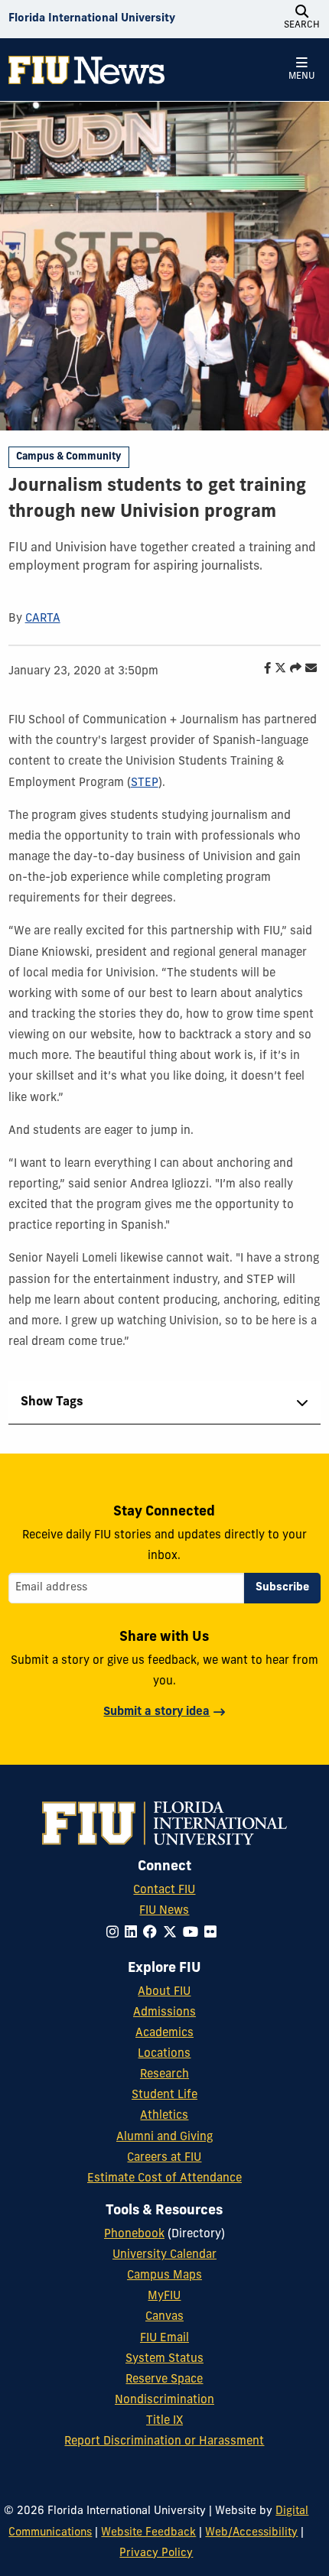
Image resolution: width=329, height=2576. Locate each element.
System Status (164, 2359)
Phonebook (134, 2235)
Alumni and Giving (164, 2137)
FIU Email (164, 2339)
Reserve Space (164, 2380)
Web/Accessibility (251, 2533)
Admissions (164, 2013)
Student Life (164, 2095)
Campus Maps (164, 2276)
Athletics (164, 2116)
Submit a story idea (156, 1712)
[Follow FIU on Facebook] (153, 1933)
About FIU (164, 1992)
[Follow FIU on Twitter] (173, 1933)
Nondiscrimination (164, 2401)
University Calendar (164, 2255)
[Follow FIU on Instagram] (116, 1933)
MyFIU (164, 2297)
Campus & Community (68, 457)
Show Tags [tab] (52, 1402)
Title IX (164, 2421)
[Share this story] (292, 669)
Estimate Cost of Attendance (164, 2179)
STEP (145, 783)
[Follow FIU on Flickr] (213, 1933)
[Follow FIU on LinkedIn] (134, 1933)
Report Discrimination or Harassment (164, 2442)
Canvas (164, 2317)
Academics (164, 2034)
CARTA (43, 619)
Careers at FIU (164, 2158)
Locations (164, 2054)
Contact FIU (164, 1891)
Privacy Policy (156, 2553)
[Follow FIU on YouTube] (194, 1933)
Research (164, 2075)
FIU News (164, 1911)
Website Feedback (148, 2533)
